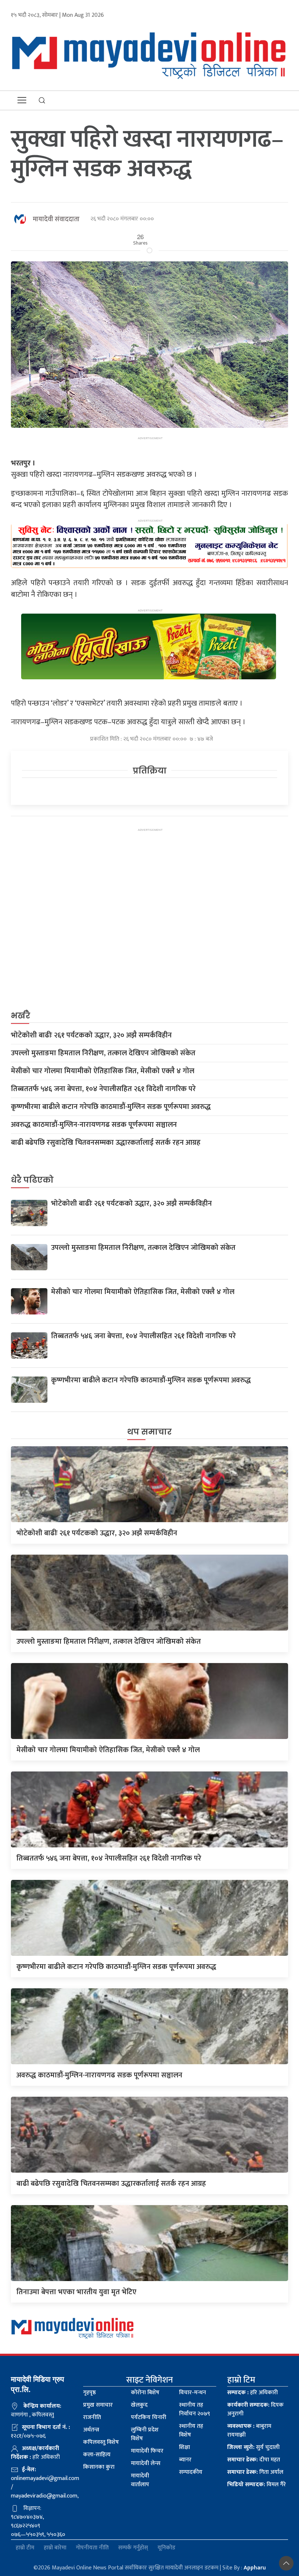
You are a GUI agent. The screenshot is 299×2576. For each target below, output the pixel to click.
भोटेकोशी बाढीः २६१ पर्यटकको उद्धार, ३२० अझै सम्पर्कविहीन (91, 1035)
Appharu (255, 2568)
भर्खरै (21, 1016)
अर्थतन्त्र (91, 2430)
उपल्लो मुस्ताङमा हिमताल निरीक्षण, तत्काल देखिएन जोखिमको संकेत (103, 1053)
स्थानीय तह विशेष (191, 2431)
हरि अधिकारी (253, 2393)
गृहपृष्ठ (90, 2393)
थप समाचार (149, 1432)
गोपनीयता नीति (92, 2548)
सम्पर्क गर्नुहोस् (133, 2548)
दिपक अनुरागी (255, 2409)
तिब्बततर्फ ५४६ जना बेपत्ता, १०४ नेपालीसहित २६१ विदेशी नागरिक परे (103, 1089)
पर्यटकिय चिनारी (149, 2417)
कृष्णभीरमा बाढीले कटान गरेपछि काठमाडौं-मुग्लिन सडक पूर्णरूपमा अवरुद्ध (111, 1107)
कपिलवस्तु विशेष (101, 2442)
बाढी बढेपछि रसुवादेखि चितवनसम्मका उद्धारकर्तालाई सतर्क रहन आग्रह (106, 1143)
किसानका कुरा (99, 2467)
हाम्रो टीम (25, 2548)
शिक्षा (185, 2447)
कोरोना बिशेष (145, 2393)
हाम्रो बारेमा (55, 2548)
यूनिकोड (166, 2548)
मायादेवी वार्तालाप (140, 2480)
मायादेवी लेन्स (146, 2463)
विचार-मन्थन (193, 2393)
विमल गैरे (257, 2485)
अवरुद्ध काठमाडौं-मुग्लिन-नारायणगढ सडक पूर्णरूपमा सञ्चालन (94, 1125)
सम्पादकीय (191, 2472)
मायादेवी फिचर (147, 2451)
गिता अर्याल (255, 2472)
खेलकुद (139, 2405)
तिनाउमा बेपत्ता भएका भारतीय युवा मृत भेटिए (76, 2292)
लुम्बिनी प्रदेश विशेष (145, 2434)
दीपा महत (254, 2460)
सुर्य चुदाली (253, 2447)
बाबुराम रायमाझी (249, 2431)
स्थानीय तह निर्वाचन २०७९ (195, 2409)
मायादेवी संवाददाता (56, 219)
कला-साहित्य (97, 2455)
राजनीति (92, 2417)
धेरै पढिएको (32, 1180)
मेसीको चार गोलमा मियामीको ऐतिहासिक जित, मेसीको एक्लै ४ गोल (103, 1071)
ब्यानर (185, 2460)
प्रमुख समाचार (98, 2405)
